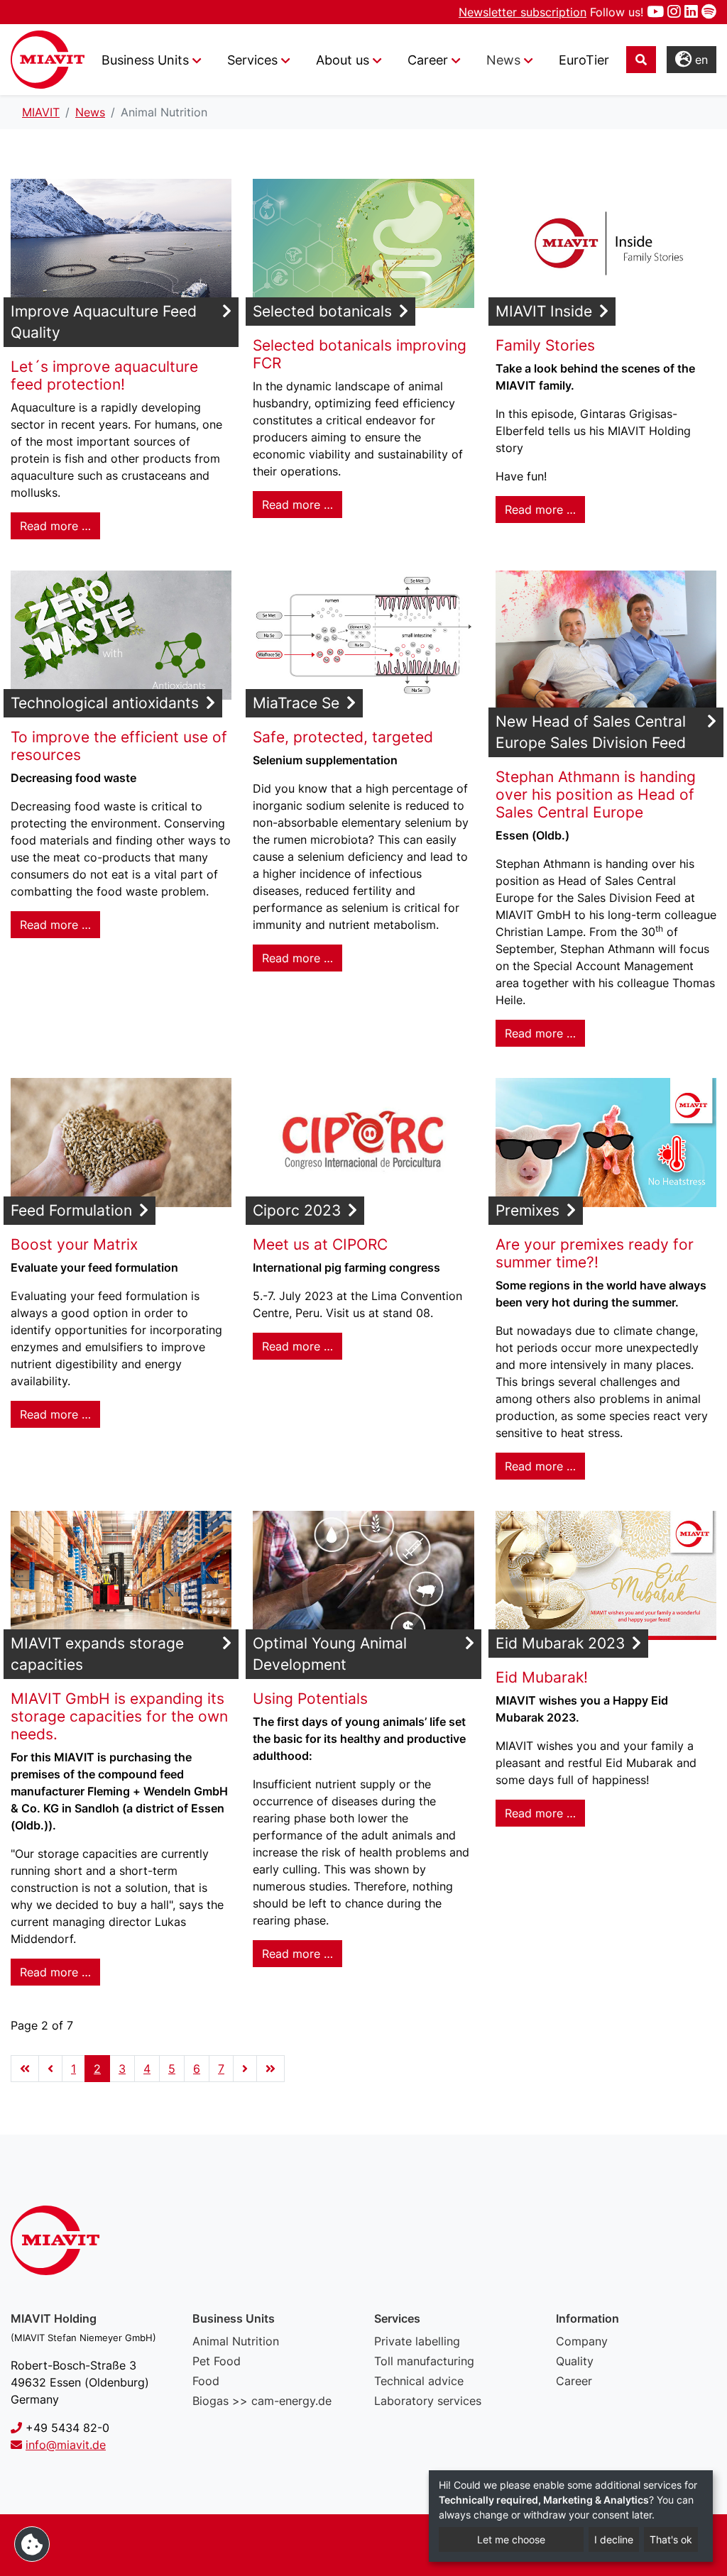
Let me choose (511, 2539)
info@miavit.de (66, 2445)
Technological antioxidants (105, 703)
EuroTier (584, 60)
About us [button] (343, 60)
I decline (614, 2539)
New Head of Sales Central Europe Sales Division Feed (591, 732)
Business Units (145, 60)
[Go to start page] (25, 2069)
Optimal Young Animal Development (330, 1654)
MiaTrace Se (296, 703)
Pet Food (217, 2361)
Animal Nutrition (236, 2341)
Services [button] (252, 60)
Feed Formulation (71, 1210)
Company (582, 2341)
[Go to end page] (270, 2069)
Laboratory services (428, 2401)
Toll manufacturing (424, 2361)
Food (206, 2381)
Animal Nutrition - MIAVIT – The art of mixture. (48, 60)
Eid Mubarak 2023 (560, 1643)
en (700, 60)
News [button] (503, 60)
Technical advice (419, 2381)
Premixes (528, 1210)
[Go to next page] (245, 2069)
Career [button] (428, 60)
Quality (575, 2361)
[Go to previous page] (50, 2069)
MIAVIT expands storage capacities (97, 1654)
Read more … (55, 526)
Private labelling (417, 2341)
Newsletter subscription (523, 12)
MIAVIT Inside (544, 311)
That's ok (671, 2539)
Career (574, 2381)
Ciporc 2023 (297, 1210)
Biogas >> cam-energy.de (262, 2401)
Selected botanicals (322, 311)
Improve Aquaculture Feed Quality (104, 322)
